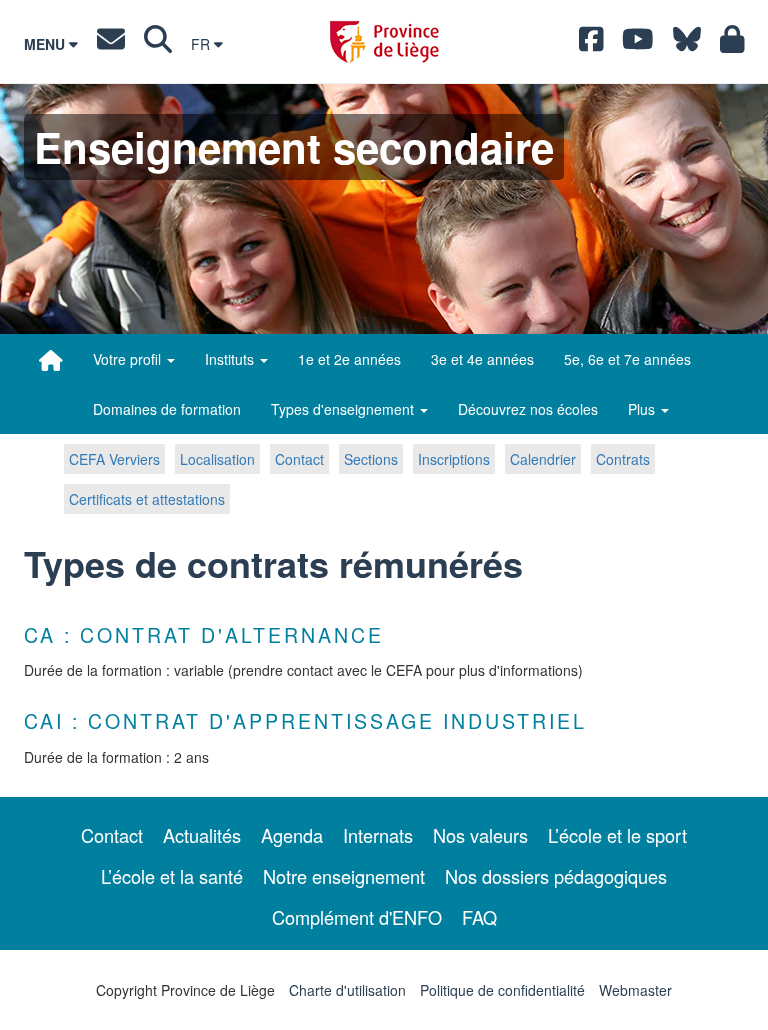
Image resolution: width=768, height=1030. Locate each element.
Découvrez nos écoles (528, 409)
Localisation (217, 459)
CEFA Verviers (114, 459)
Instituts (231, 359)
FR (202, 44)
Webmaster (635, 990)
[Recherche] (158, 44)
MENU (46, 44)
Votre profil (129, 359)
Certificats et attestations (147, 499)
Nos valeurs (480, 835)
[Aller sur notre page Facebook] (591, 44)
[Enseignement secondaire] (51, 360)
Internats (378, 835)
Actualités (202, 835)
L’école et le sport (617, 835)
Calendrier (543, 459)
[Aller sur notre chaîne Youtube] (638, 44)
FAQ (479, 917)
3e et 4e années (482, 359)
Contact (299, 459)
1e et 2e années (349, 359)
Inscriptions (454, 459)
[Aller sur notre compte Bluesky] (687, 44)
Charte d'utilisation (347, 990)
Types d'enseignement (344, 409)
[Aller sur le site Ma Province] (732, 44)
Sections (371, 459)
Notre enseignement (344, 876)
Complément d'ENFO (357, 917)
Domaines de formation (167, 409)
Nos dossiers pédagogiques (556, 876)
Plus (643, 409)
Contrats (623, 459)
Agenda (292, 835)
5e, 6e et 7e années (627, 359)
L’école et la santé (172, 876)
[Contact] (111, 44)
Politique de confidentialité (502, 990)
